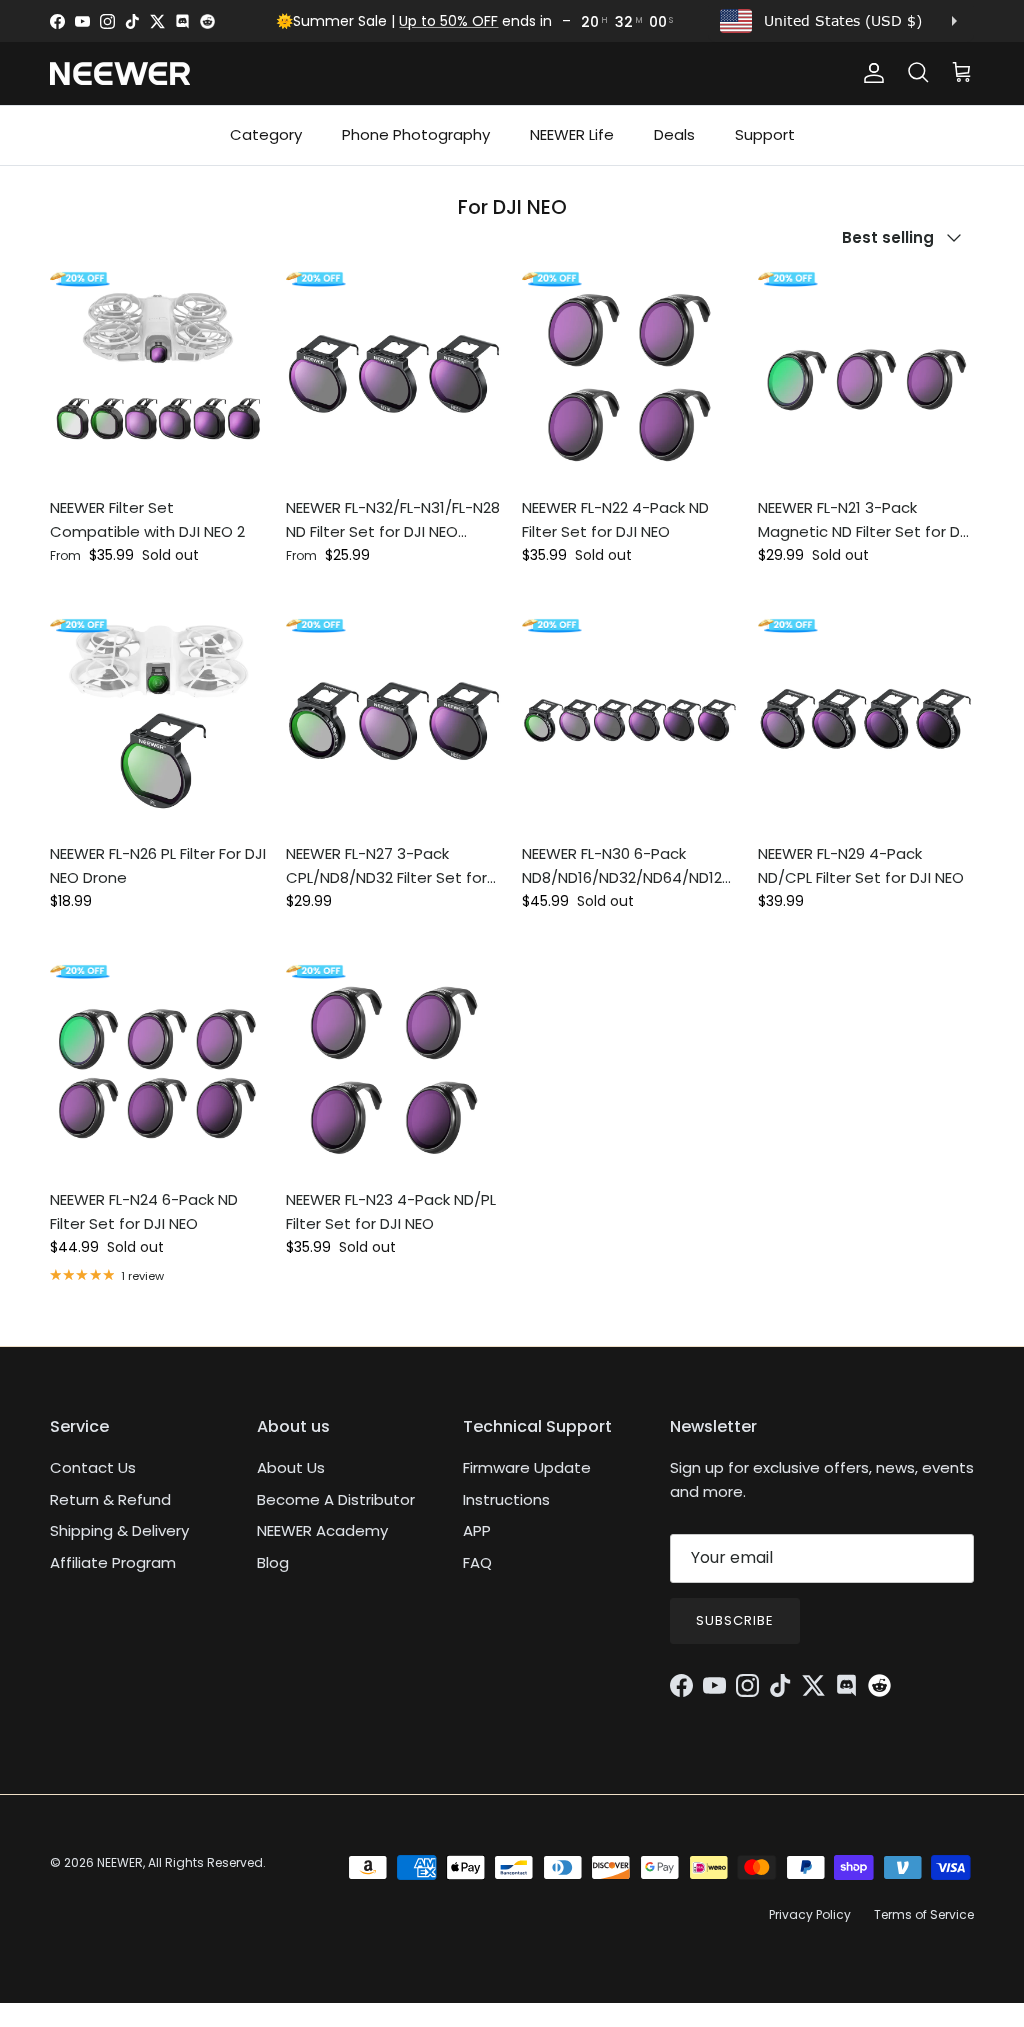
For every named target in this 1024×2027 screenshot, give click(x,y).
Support (765, 134)
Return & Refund (110, 1499)
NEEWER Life (572, 134)
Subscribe (735, 1620)
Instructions (506, 1499)
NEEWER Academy (322, 1530)
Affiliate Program (113, 1562)
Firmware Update (527, 1467)
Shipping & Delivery (119, 1530)
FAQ (477, 1562)
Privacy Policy (810, 1914)
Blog (273, 1562)
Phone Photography (416, 134)
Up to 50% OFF (448, 21)
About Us (291, 1467)
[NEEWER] (120, 73)
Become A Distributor (336, 1499)
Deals (674, 134)
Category (266, 134)
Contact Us (93, 1467)
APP (477, 1530)
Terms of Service (924, 1914)
